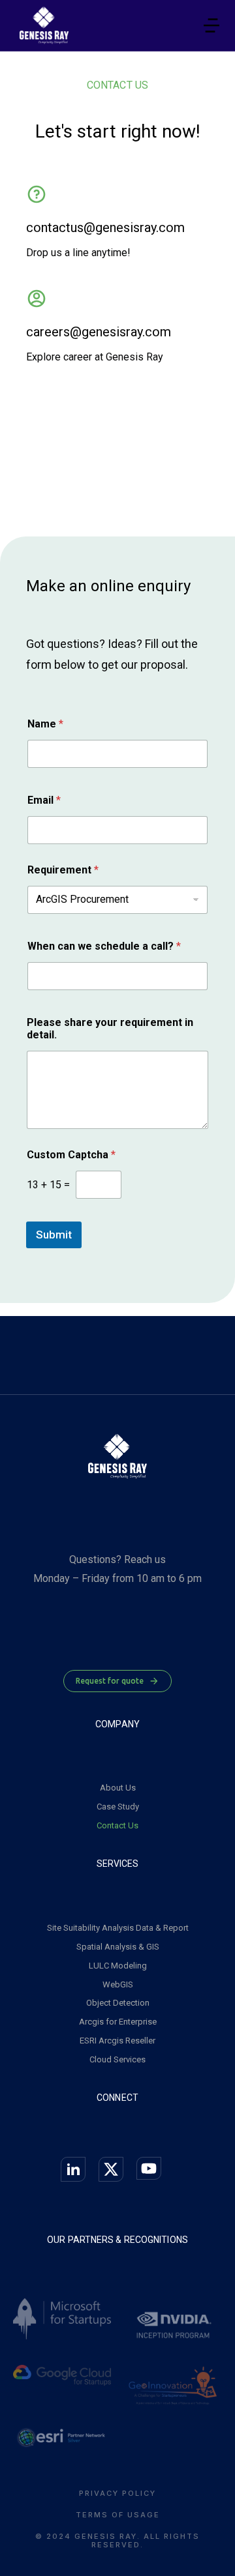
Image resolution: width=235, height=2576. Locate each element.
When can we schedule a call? (104, 946)
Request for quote (110, 1681)
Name (45, 724)
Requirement (63, 870)
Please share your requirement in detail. (110, 1029)
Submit (54, 1235)
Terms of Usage (118, 2515)
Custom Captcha (71, 1155)
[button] (211, 25)
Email (44, 800)
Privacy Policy (117, 2494)
